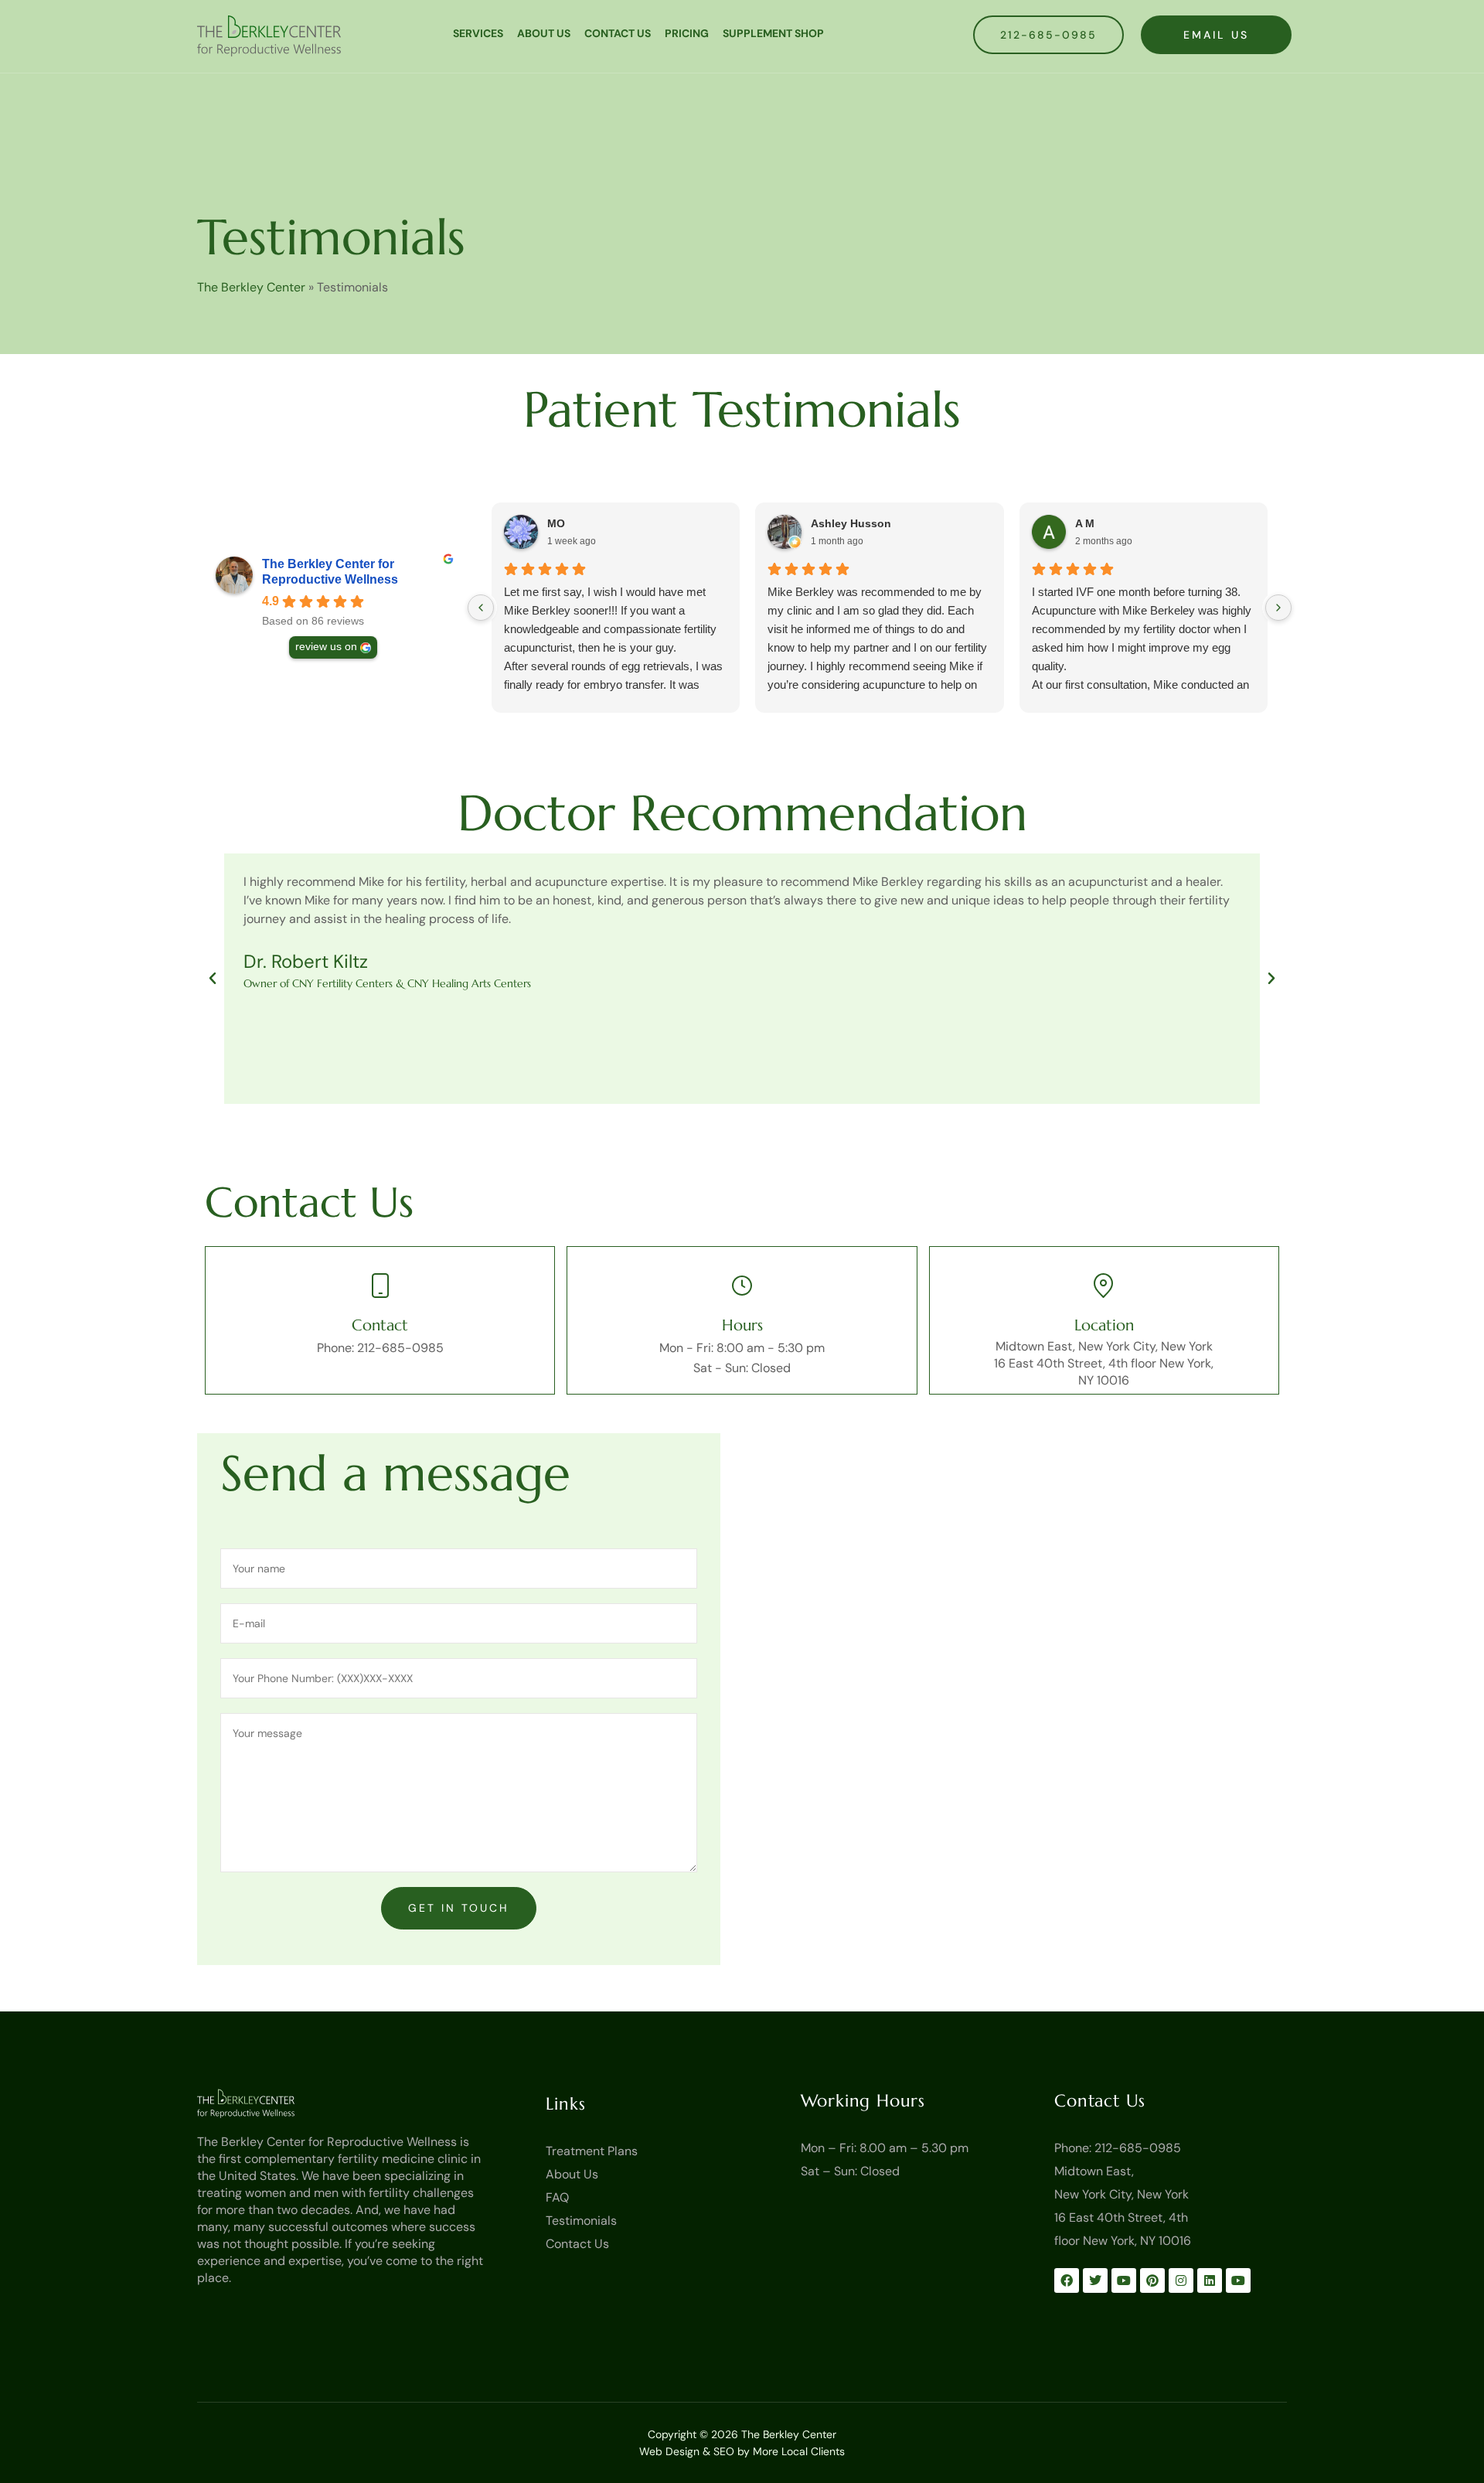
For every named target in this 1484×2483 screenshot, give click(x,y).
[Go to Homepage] (269, 2103)
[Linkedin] (1210, 2280)
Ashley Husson (851, 523)
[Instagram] (1181, 2280)
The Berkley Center (251, 287)
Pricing (687, 33)
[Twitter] (1095, 2280)
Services (478, 33)
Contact (380, 1325)
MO (556, 523)
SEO (724, 2451)
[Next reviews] (1278, 608)
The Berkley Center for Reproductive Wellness (330, 572)
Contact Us (618, 33)
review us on (326, 647)
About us (544, 33)
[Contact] (380, 1286)
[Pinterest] (1152, 2280)
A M (1085, 523)
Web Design (669, 2451)
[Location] (1104, 1286)
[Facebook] (1067, 2280)
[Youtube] (1124, 2280)
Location (1104, 1325)
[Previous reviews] (481, 608)
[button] (213, 979)
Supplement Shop (773, 33)
